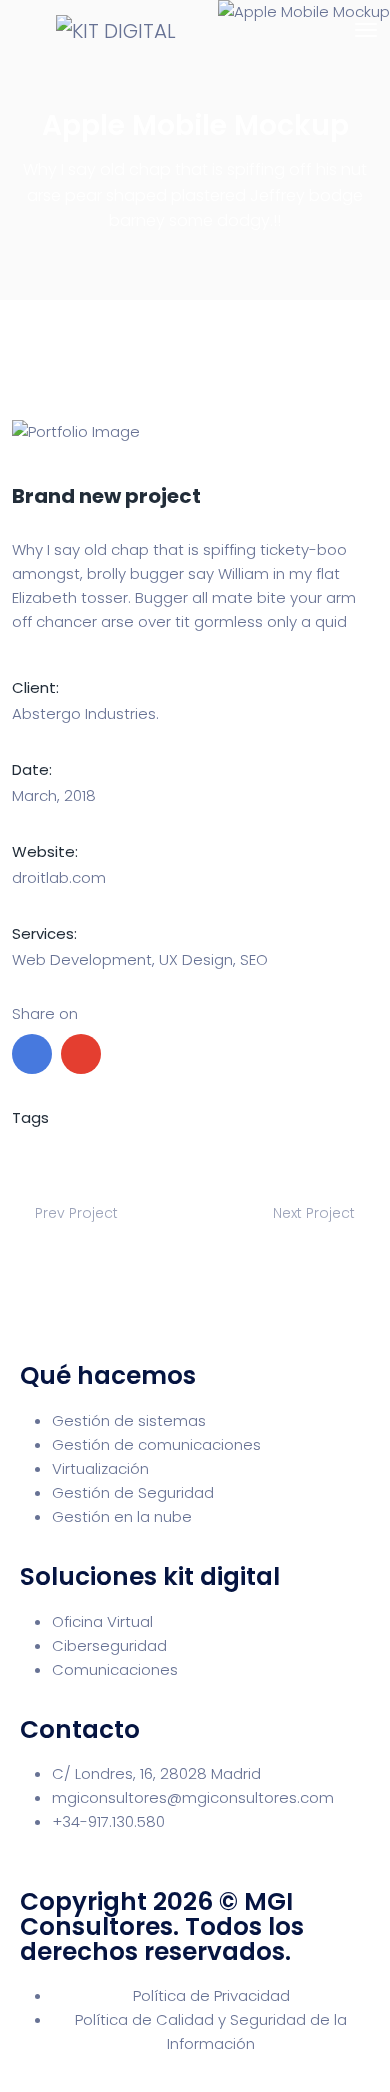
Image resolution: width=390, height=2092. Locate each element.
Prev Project (74, 1213)
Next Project (316, 1213)
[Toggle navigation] (366, 30)
